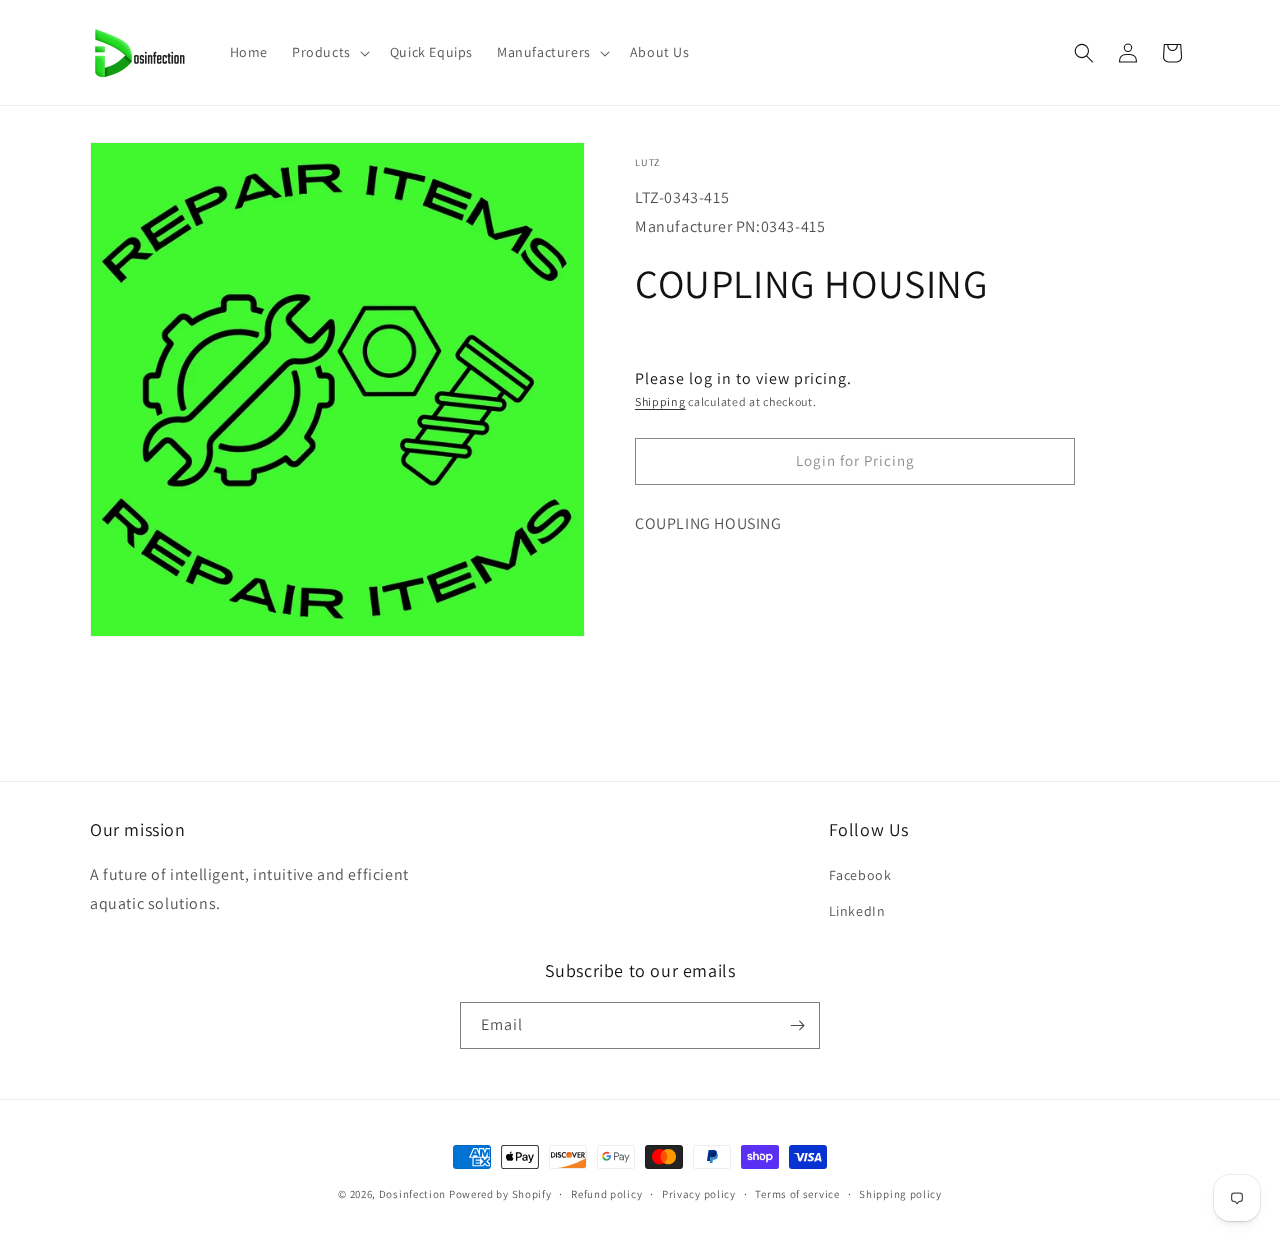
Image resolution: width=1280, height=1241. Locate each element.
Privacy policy (699, 1194)
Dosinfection (412, 1194)
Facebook (860, 875)
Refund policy (606, 1194)
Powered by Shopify (500, 1194)
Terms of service (797, 1194)
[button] (329, 52)
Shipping (660, 401)
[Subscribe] (797, 1025)
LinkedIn (857, 911)
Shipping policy (900, 1194)
